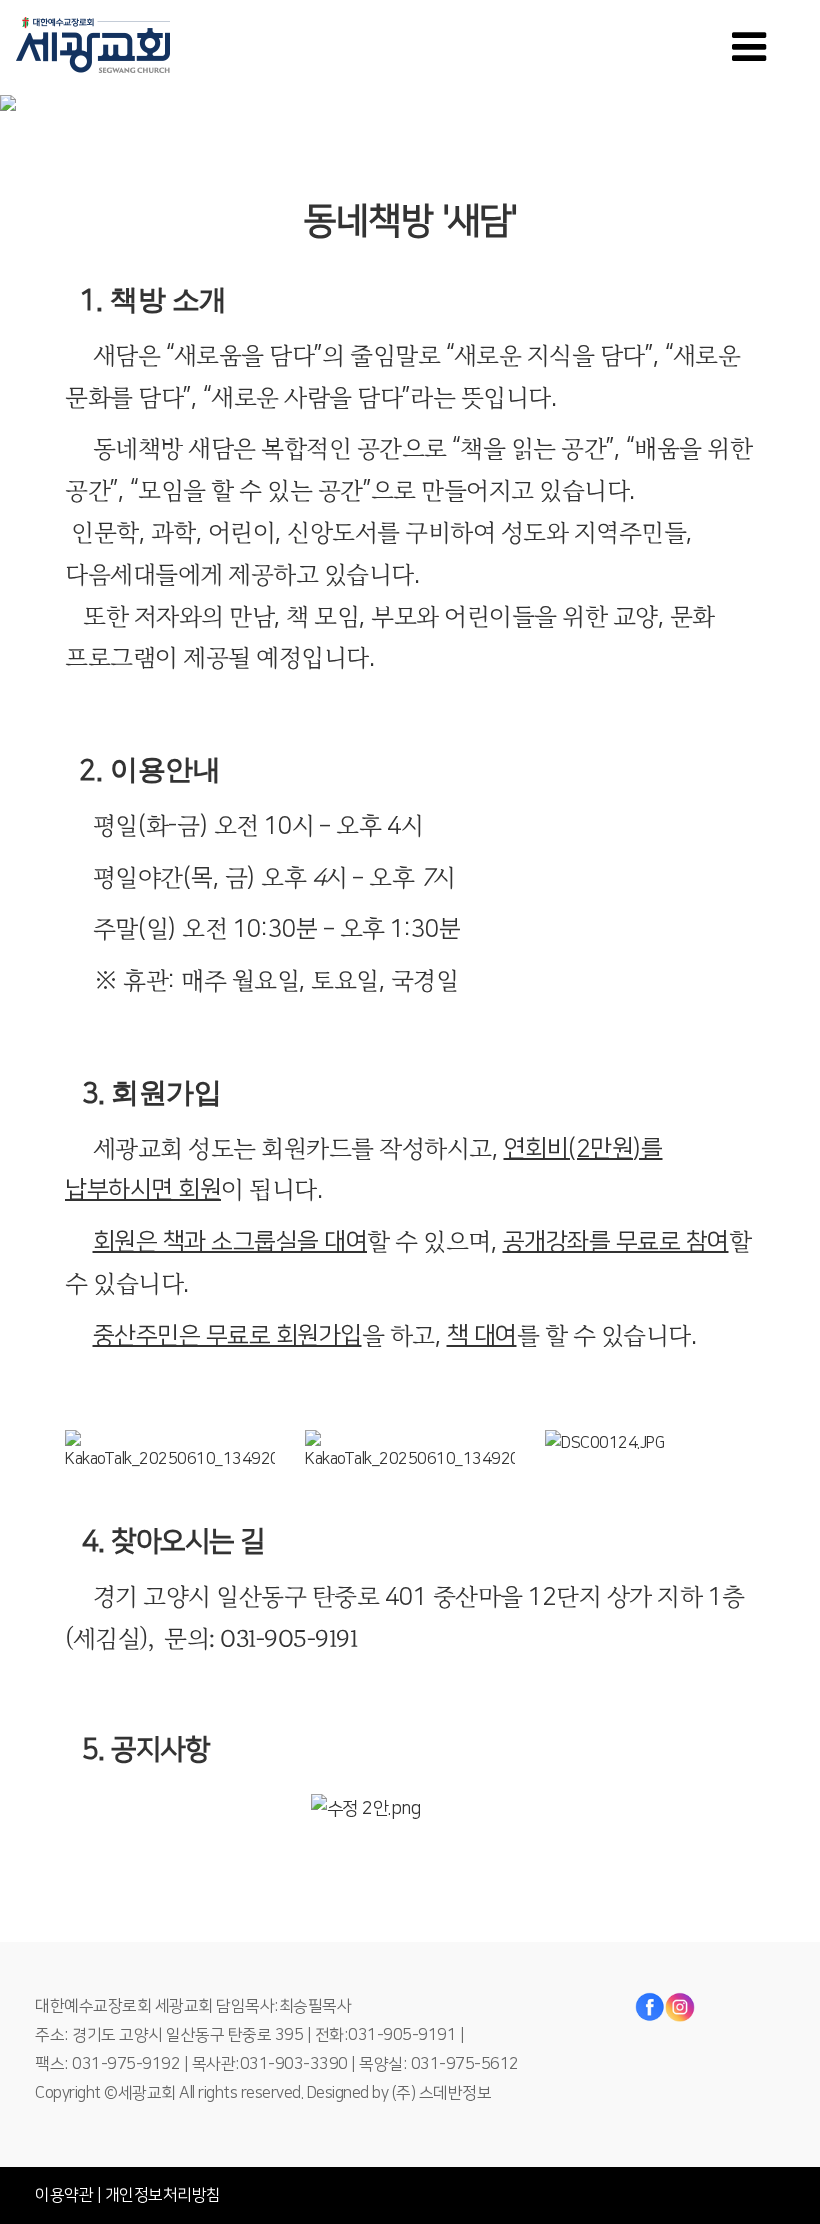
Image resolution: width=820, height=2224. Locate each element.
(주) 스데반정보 (442, 2093)
